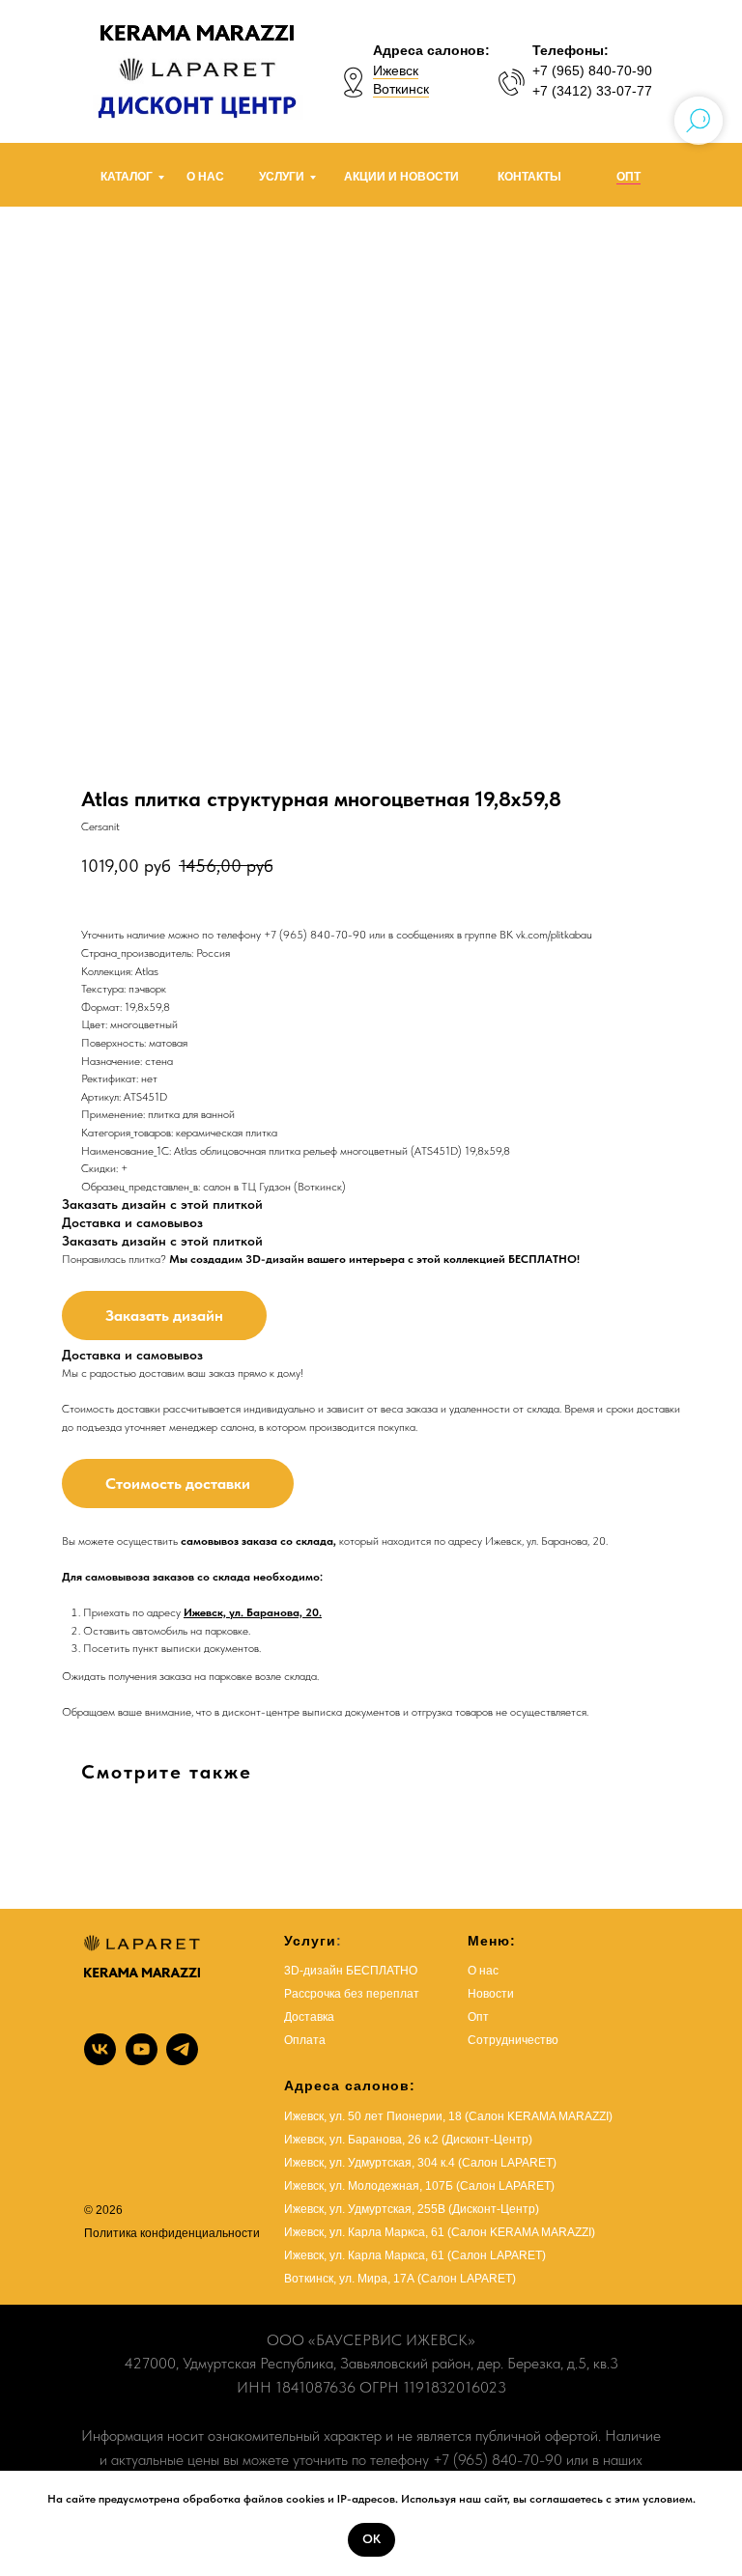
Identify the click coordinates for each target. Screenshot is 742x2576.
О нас (483, 1971)
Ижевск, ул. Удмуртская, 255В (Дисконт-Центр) (412, 2209)
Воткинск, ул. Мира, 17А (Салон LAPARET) (400, 2279)
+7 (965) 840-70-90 (592, 70)
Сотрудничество (513, 2040)
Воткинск (401, 89)
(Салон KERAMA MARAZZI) (521, 2232)
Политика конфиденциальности (172, 2233)
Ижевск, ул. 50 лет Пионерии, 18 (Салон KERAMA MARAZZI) (448, 2116)
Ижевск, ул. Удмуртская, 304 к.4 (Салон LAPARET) (420, 2163)
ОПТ (628, 177)
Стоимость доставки (178, 1484)
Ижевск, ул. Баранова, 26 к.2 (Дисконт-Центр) (408, 2140)
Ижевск (396, 70)
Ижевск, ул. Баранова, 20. (253, 1612)
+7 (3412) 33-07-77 (592, 91)
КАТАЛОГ (127, 177)
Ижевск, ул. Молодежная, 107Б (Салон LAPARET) (419, 2186)
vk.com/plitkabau (554, 935)
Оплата (305, 2040)
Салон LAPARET (497, 2255)
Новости (491, 1994)
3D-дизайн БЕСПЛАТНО (351, 1971)
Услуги (310, 1941)
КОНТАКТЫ (529, 177)
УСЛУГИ (282, 177)
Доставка (309, 2017)
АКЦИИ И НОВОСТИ (401, 177)
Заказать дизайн (164, 1316)
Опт (478, 2017)
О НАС (205, 177)
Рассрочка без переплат (352, 1994)
